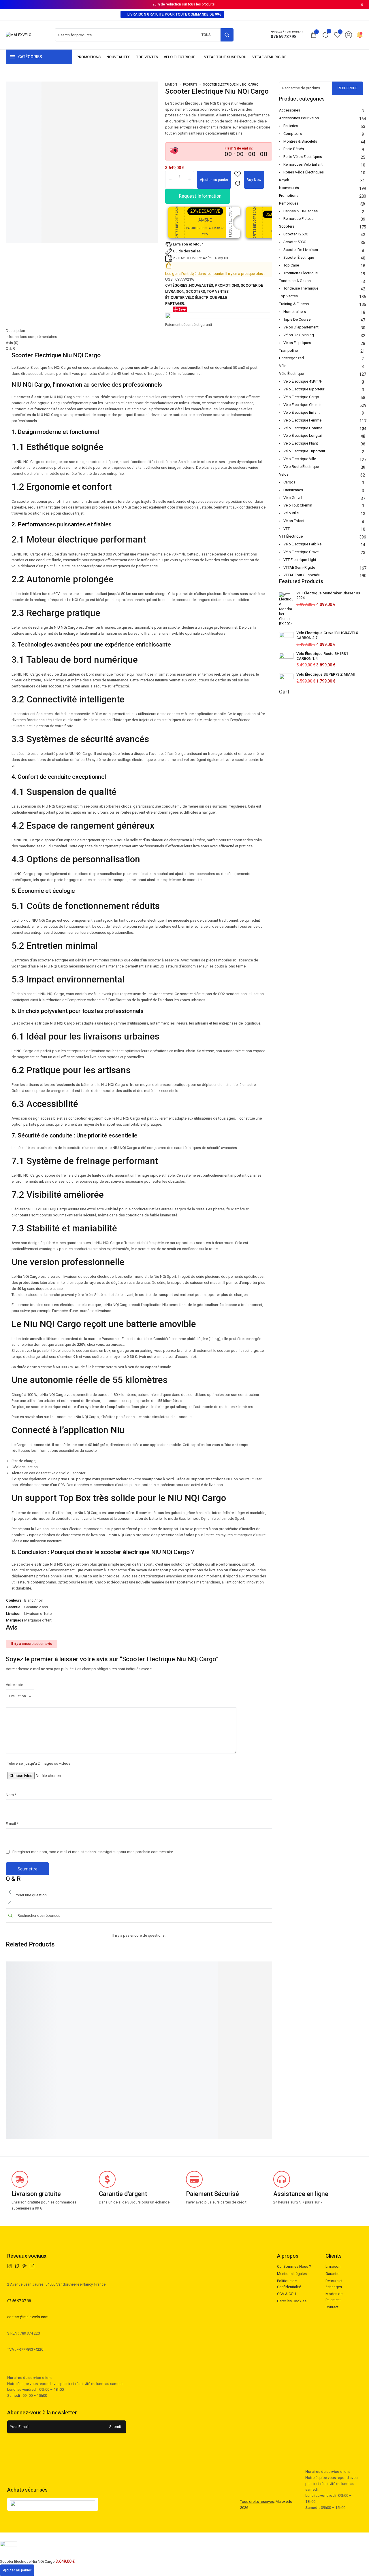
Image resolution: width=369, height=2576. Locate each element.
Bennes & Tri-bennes (301, 211)
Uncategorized (291, 358)
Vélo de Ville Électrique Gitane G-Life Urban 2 (206, 2022)
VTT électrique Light (300, 560)
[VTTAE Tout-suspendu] (225, 57)
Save (182, 309)
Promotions (227, 285)
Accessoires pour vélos (299, 118)
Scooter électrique (299, 257)
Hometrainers (295, 312)
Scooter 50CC (295, 242)
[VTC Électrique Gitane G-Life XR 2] (92, 1967)
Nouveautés (201, 285)
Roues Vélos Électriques (304, 172)
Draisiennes (293, 490)
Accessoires (290, 110)
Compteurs (293, 134)
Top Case (291, 265)
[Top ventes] (147, 57)
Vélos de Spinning (299, 335)
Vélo (283, 366)
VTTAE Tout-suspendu (302, 575)
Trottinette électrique (301, 273)
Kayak (284, 180)
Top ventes (218, 291)
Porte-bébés (294, 149)
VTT (287, 529)
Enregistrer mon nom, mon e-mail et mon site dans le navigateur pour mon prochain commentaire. (93, 1852)
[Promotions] (89, 57)
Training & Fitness (294, 304)
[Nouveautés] (118, 57)
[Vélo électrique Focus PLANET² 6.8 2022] (269, 1967)
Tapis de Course (297, 319)
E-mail (12, 1824)
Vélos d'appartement (301, 327)
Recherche (348, 88)
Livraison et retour (188, 244)
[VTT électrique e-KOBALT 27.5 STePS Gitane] (32, 1967)
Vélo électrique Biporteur (304, 389)
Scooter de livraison (301, 250)
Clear (10, 2096)
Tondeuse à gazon (295, 281)
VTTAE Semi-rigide (299, 567)
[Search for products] (227, 35)
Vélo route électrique (301, 467)
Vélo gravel (293, 498)
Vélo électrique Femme (302, 420)
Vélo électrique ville (206, 297)
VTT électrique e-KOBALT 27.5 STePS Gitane (29, 2022)
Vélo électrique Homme (303, 428)
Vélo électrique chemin (302, 405)
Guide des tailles (187, 251)
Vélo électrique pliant (301, 443)
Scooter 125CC (296, 234)
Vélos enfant (294, 521)
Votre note (14, 1685)
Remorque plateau (299, 219)
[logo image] (19, 35)
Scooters (195, 291)
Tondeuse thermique (301, 288)
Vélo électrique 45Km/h (303, 381)
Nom (11, 1795)
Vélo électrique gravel (301, 552)
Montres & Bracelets (300, 141)
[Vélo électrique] (181, 57)
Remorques (289, 203)
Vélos (284, 474)
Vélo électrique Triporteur (304, 451)
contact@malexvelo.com (28, 2317)
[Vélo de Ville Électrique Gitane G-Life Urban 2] (209, 1967)
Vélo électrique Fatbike (302, 544)
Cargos (289, 482)
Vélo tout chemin (298, 505)
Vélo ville (291, 513)
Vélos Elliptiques (297, 343)
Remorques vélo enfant (303, 164)
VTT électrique (291, 536)
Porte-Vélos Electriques (303, 157)
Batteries (291, 126)
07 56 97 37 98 (19, 2301)
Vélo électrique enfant (302, 412)
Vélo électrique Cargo (301, 397)
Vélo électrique (291, 374)
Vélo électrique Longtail (303, 435)
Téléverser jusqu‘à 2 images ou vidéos (39, 1763)
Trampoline (288, 350)
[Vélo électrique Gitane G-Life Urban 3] (151, 1967)
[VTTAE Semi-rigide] (269, 57)
